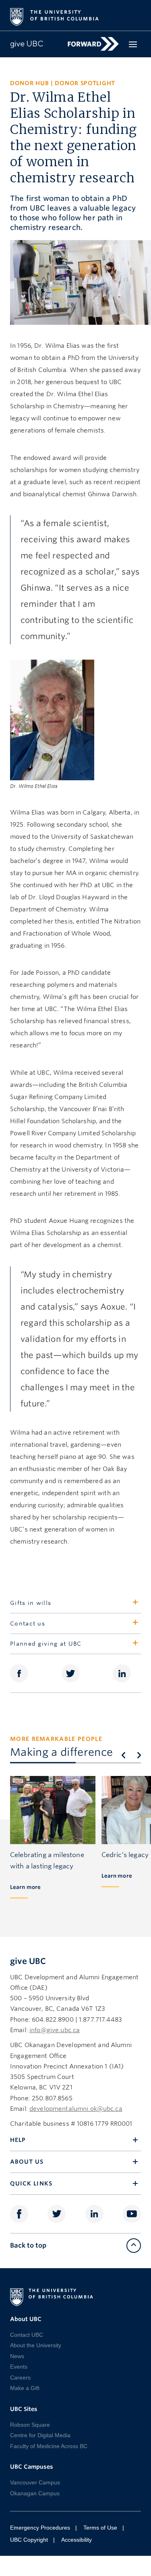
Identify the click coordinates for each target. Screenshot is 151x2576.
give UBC (28, 1961)
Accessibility (77, 2540)
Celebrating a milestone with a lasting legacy (47, 1860)
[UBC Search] (132, 13)
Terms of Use (100, 2528)
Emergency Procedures (40, 2528)
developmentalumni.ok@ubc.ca (76, 2109)
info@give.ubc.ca (55, 2030)
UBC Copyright (29, 2540)
